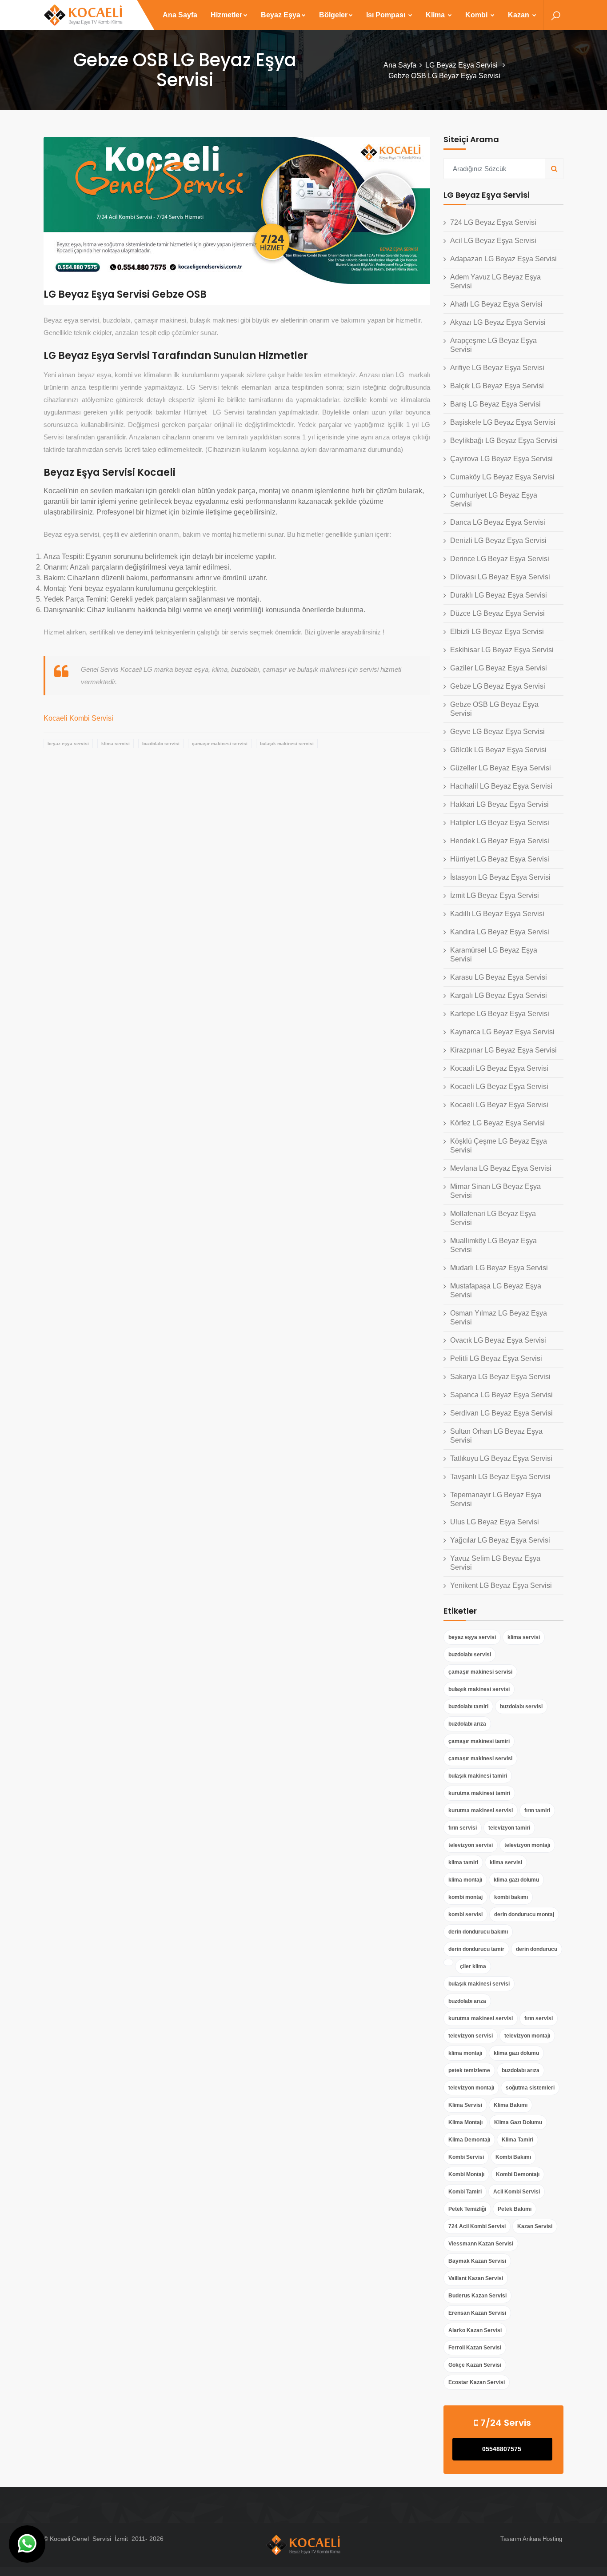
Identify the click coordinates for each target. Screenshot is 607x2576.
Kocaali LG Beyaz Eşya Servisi (499, 1068)
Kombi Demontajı (518, 2174)
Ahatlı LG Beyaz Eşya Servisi (496, 304)
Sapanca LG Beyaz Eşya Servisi (501, 1395)
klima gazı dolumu (516, 1880)
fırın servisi (463, 1828)
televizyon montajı (527, 1845)
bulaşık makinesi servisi (287, 744)
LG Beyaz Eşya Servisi (462, 65)
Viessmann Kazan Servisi (481, 2244)
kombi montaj (465, 1897)
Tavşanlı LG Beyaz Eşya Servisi (500, 1477)
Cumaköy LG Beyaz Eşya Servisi (502, 477)
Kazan (519, 15)
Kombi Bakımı (513, 2157)
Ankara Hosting (542, 2539)
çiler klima (473, 1966)
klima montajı (465, 1880)
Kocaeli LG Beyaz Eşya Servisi (499, 1087)
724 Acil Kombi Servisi (477, 2226)
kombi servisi (465, 1914)
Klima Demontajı (469, 2140)
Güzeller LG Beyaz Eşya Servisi (501, 768)
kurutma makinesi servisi (481, 1810)
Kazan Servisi (535, 2226)
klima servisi (116, 744)
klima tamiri (463, 1862)
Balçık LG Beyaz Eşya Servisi (497, 386)
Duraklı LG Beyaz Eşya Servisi (499, 595)
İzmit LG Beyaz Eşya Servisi (495, 895)
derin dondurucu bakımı (478, 1932)
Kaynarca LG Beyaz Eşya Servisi (502, 1032)
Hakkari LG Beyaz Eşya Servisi (499, 804)
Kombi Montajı (466, 2174)
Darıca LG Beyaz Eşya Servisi (498, 522)
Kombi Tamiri (465, 2192)
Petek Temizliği (467, 2209)
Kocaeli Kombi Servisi (78, 718)
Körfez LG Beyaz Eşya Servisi (497, 1123)
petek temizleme (469, 2070)
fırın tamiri (537, 1810)
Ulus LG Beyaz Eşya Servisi (495, 1522)
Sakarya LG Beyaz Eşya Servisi (500, 1377)
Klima (436, 15)
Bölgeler (333, 15)
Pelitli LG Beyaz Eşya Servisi (496, 1358)
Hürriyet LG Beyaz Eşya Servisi (500, 859)
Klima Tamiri (517, 2140)
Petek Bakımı (515, 2209)
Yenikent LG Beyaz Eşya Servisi (501, 1585)
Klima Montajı (465, 2122)
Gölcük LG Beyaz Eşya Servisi (498, 750)
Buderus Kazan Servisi (477, 2296)
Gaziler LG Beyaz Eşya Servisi (499, 668)
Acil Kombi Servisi (517, 2192)
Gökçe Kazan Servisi (475, 2365)
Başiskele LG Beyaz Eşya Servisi (503, 422)
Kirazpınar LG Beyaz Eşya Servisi (503, 1050)
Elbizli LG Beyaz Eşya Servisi (497, 632)
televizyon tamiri (509, 1828)
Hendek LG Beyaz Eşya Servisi (500, 841)
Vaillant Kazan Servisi (476, 2278)
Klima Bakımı (511, 2105)
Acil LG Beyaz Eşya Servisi (493, 241)
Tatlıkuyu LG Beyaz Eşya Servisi (501, 1458)
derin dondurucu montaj (524, 1914)
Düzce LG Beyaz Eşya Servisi (497, 613)
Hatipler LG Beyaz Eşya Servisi (500, 823)
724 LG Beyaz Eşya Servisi (493, 222)
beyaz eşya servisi (68, 744)
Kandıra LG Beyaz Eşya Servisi (500, 932)
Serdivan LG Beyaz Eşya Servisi (501, 1413)
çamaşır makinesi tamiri (479, 1741)
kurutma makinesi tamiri (479, 1793)
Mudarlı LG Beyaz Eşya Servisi (499, 1268)
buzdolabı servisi (161, 744)
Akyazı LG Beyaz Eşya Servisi (498, 322)
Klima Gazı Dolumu (518, 2122)
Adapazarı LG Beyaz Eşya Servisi (503, 259)
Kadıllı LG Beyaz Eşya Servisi (497, 914)
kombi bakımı (511, 1897)
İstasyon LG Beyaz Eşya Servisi (500, 877)
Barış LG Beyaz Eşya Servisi (495, 404)
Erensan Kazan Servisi (477, 2313)
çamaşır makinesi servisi (220, 744)
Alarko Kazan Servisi (475, 2330)
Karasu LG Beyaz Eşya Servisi (499, 977)
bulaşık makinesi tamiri (478, 1776)
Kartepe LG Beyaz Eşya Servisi (500, 1014)
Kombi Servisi (466, 2157)
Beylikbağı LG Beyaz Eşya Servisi (504, 441)
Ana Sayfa (180, 15)
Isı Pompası (387, 15)
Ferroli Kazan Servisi (475, 2348)
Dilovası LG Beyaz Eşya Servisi (500, 577)
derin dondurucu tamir (476, 1949)
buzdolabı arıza (467, 1724)
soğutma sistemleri (530, 2088)
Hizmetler (226, 15)
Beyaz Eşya (281, 15)
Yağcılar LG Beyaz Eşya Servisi (500, 1540)
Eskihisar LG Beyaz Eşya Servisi (502, 650)
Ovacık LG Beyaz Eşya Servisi (498, 1340)
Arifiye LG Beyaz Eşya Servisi (497, 368)
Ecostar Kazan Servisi (477, 2382)
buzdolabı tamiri (468, 1707)
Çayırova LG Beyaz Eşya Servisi (501, 459)
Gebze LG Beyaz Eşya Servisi (498, 686)
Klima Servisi (465, 2105)
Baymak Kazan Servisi (477, 2261)
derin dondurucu (537, 1949)
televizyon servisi (471, 1845)
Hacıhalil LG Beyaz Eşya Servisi (501, 786)
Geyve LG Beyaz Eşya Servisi (497, 732)
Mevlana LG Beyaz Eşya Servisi (501, 1168)
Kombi (477, 15)
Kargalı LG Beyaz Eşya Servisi (499, 995)
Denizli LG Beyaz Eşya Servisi (498, 540)
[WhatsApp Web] (27, 2544)
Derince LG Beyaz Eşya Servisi (500, 559)
